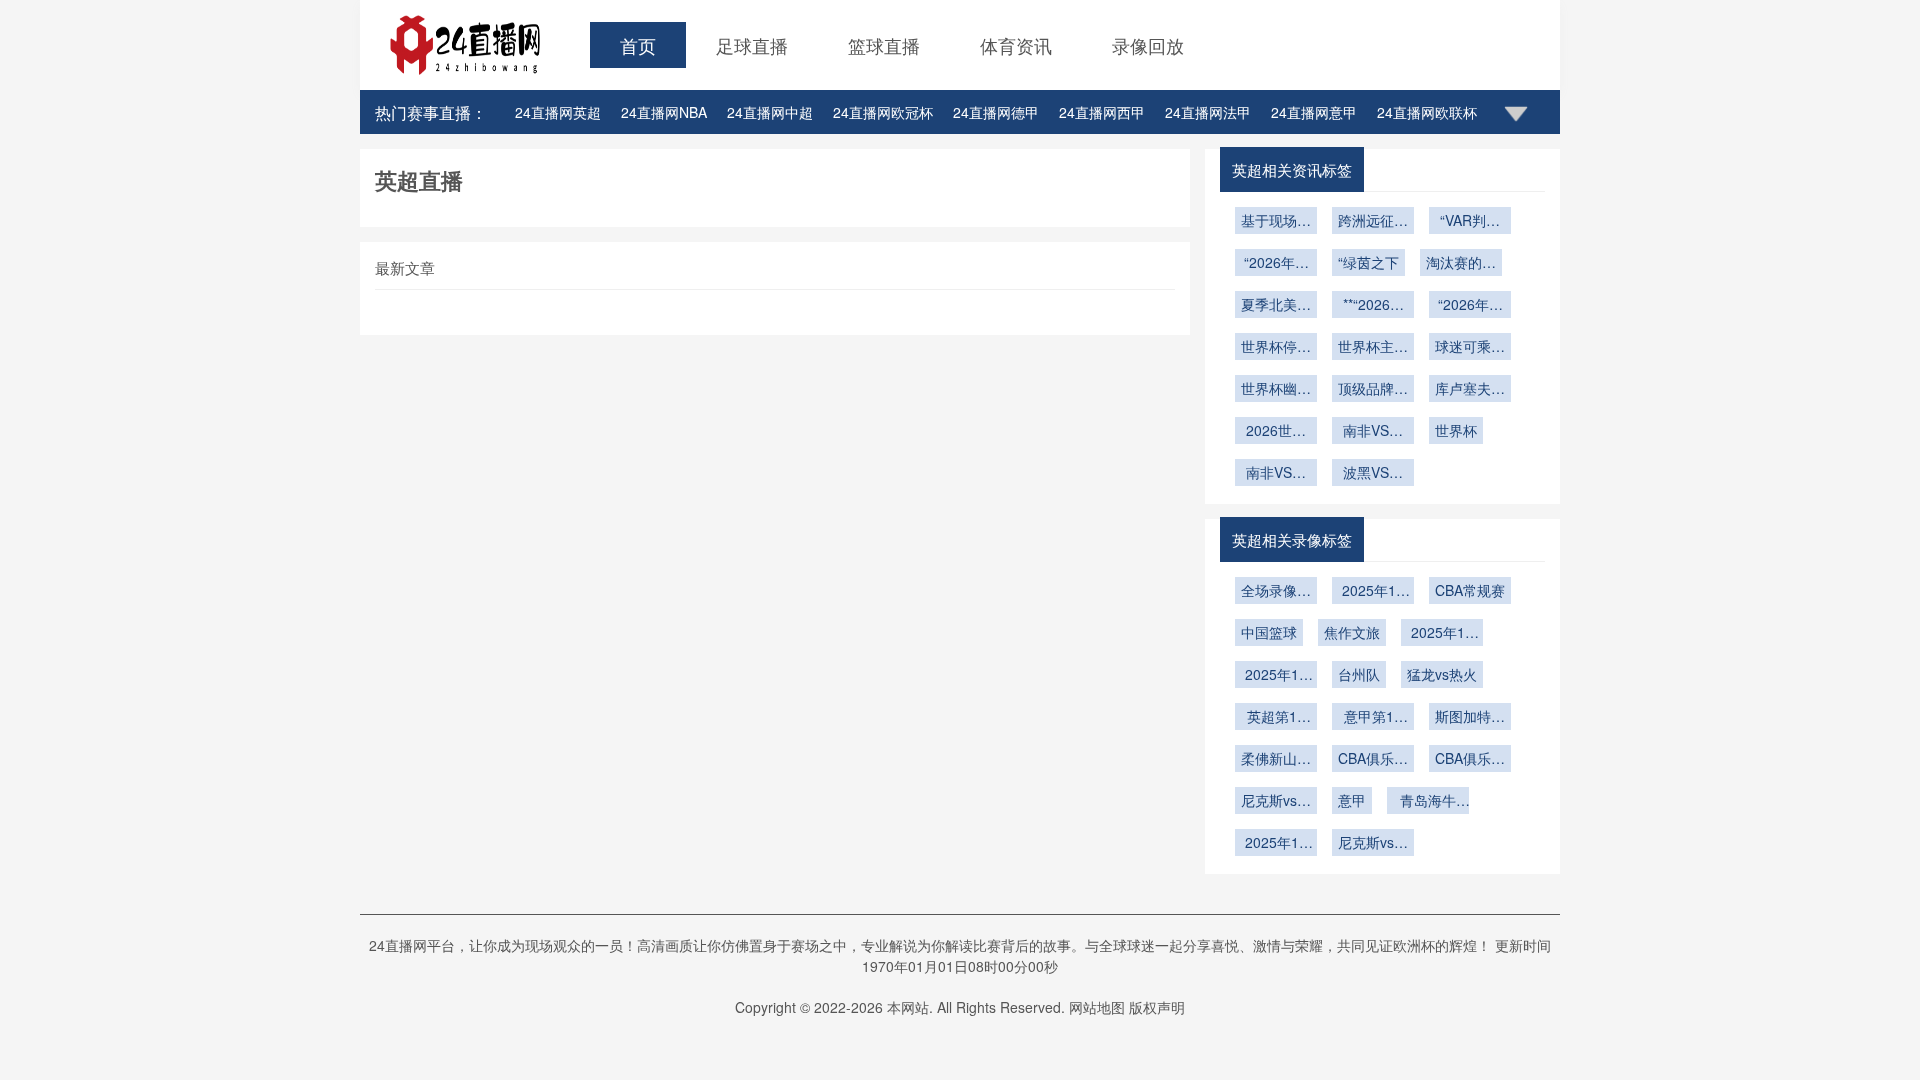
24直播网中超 (770, 112)
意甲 (1352, 800)
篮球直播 (884, 45)
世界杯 (1456, 430)
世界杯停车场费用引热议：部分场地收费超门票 (1276, 348)
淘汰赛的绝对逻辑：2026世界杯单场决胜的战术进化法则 (1461, 264)
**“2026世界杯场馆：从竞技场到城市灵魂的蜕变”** (1373, 306)
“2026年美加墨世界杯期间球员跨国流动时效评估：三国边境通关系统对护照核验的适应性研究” (1276, 264)
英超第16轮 (1276, 718)
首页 (638, 45)
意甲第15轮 (1373, 718)
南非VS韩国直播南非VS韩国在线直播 (1373, 432)
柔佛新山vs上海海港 (1276, 760)
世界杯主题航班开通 (1373, 348)
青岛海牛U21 (1428, 802)
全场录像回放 (1276, 592)
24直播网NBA (664, 112)
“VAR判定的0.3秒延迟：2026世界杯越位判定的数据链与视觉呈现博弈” (1470, 222)
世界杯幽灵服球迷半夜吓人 (1276, 390)
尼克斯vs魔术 (1373, 844)
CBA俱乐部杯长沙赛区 (1470, 760)
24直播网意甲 (1314, 112)
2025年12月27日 (1373, 592)
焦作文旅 (1352, 632)
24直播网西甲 (1102, 112)
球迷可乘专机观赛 (1470, 348)
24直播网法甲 (1208, 112)
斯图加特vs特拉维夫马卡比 (1470, 718)
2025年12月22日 (1442, 634)
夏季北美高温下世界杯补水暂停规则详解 (1276, 306)
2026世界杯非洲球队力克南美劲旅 (1276, 432)
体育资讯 (1016, 45)
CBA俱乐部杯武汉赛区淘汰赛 (1373, 760)
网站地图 (1097, 1007)
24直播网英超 (558, 112)
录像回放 (1148, 45)
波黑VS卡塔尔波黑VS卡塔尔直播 (1373, 474)
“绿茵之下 (1368, 262)
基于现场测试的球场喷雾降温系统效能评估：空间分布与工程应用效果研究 (1276, 222)
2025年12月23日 (1276, 676)
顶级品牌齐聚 (1373, 390)
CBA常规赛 (1470, 590)
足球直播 (752, 45)
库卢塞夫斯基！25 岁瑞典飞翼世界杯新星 (1470, 390)
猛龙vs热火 (1442, 674)
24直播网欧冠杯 (883, 112)
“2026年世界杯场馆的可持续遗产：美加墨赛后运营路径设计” (1470, 306)
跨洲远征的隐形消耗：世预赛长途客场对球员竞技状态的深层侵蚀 (1373, 222)
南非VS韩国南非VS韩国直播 (1276, 474)
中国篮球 (1269, 632)
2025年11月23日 (1276, 844)
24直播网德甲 (996, 112)
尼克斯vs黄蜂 (1276, 802)
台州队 (1359, 674)
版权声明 (1157, 1007)
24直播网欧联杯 (1427, 112)
